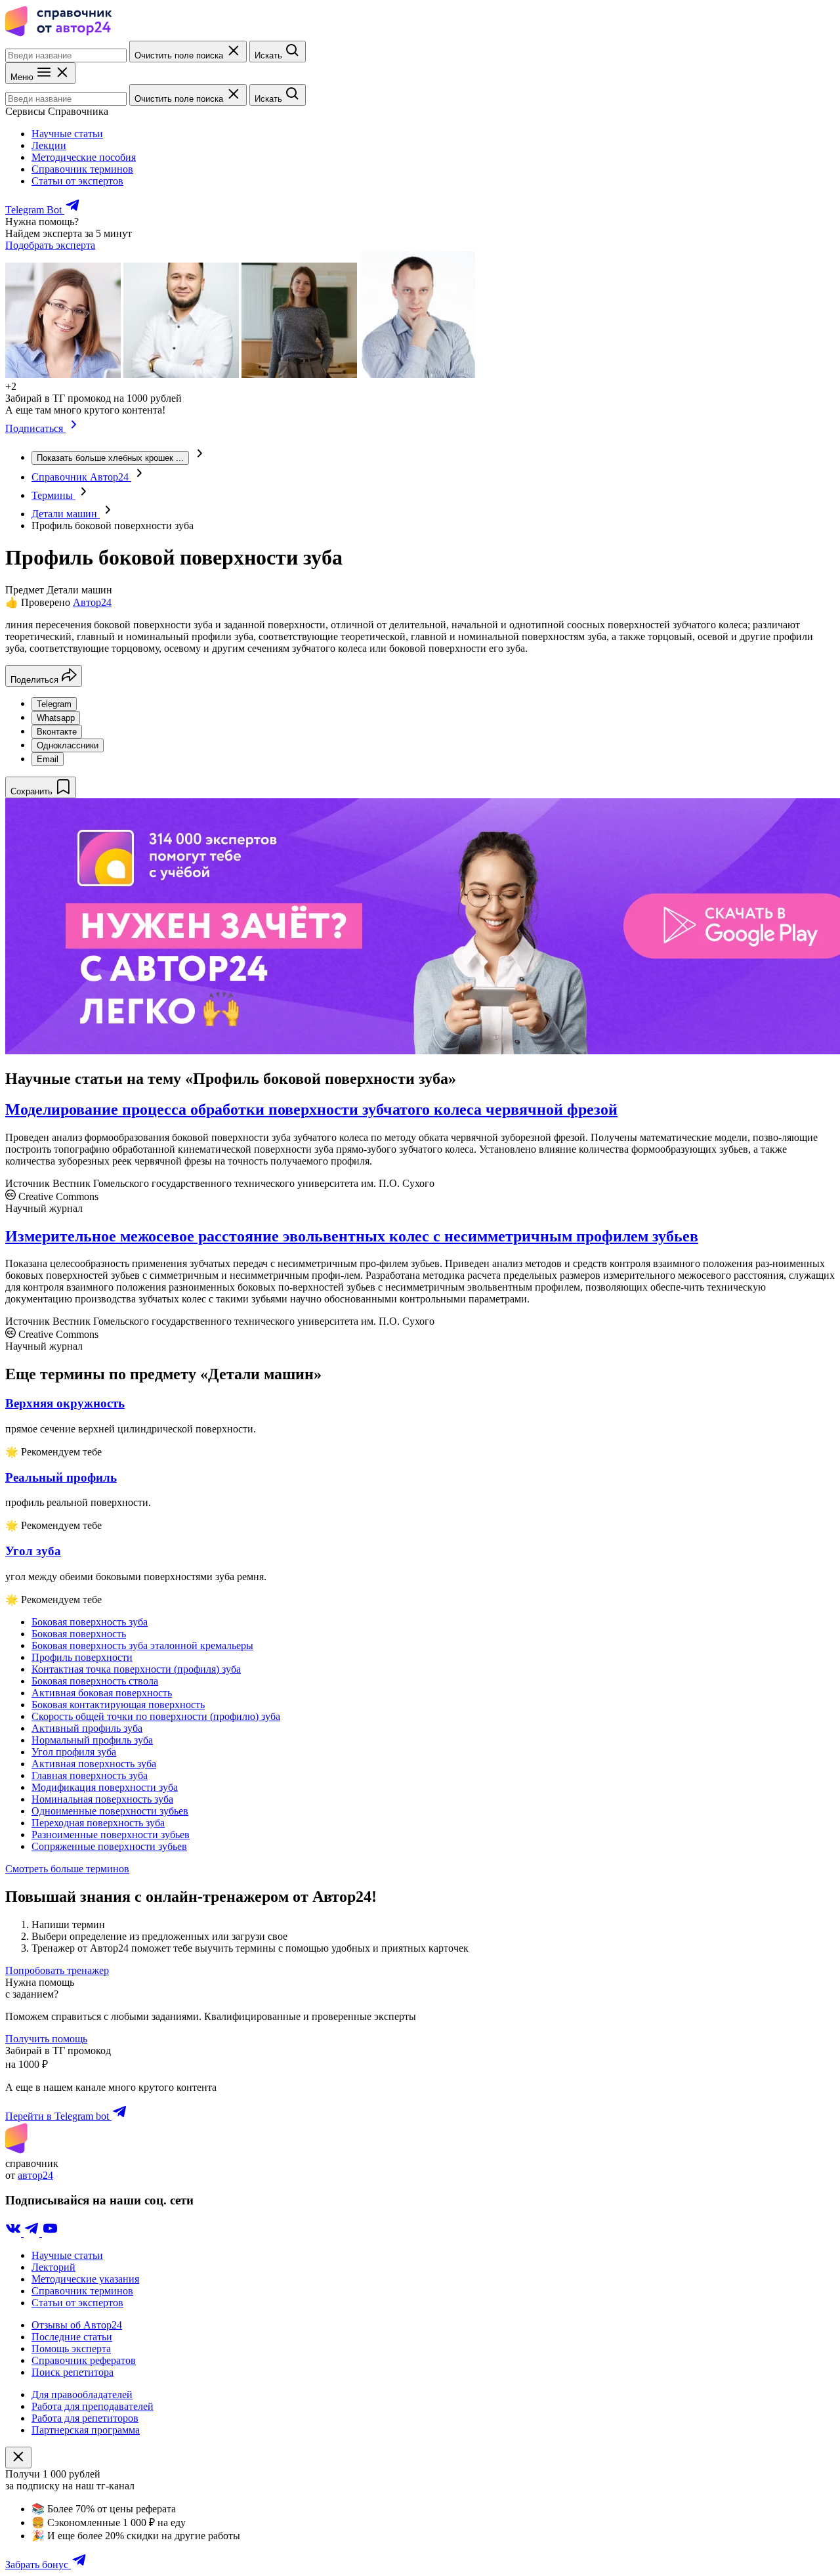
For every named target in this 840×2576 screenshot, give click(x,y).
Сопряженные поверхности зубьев (109, 1846)
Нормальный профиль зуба (92, 1740)
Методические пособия (84, 157)
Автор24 (92, 602)
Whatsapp (56, 718)
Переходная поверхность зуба (98, 1823)
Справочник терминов (82, 169)
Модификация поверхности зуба (105, 1787)
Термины (53, 495)
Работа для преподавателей (93, 2406)
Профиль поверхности (82, 1657)
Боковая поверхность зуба (90, 1622)
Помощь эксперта (71, 2349)
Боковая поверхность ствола (95, 1681)
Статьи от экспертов (77, 181)
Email (48, 759)
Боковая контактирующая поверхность (118, 1705)
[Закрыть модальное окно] (18, 2458)
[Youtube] (50, 2233)
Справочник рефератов (84, 2360)
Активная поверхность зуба (94, 1764)
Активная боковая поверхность (102, 1693)
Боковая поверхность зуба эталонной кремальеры (142, 1645)
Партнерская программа (86, 2430)
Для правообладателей (82, 2394)
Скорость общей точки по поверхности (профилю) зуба (156, 1716)
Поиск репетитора (73, 2372)
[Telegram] (33, 2233)
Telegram (54, 704)
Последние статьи (72, 2337)
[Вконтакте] (14, 2233)
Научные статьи (67, 134)
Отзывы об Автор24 (77, 2325)
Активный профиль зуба (87, 1728)
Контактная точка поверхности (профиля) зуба (136, 1669)
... (110, 458)
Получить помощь (46, 2039)
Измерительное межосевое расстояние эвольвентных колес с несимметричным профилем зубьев (352, 1236)
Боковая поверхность (79, 1634)
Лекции (49, 145)
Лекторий (53, 2267)
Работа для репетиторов (85, 2418)
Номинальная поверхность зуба (102, 1799)
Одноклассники (68, 745)
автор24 (35, 2175)
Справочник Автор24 (81, 477)
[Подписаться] (74, 428)
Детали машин (66, 514)
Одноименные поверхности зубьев (110, 1811)
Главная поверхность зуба (90, 1775)
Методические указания (85, 2279)
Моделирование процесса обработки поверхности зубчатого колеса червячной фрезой (311, 1109)
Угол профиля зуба (74, 1752)
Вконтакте (57, 732)
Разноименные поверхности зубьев (111, 1835)
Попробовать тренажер (57, 1970)
